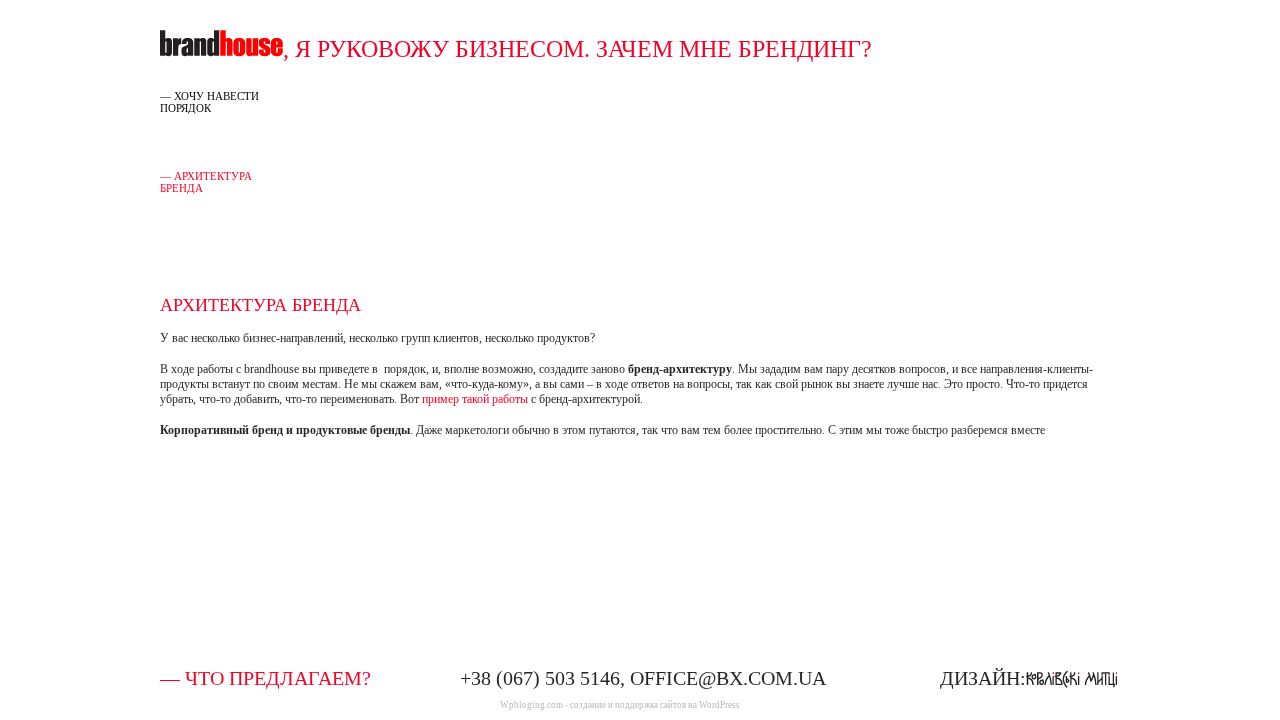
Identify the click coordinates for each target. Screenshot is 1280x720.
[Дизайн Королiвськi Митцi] (1071, 677)
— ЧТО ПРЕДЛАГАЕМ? (265, 678)
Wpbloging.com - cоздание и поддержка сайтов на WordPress (620, 705)
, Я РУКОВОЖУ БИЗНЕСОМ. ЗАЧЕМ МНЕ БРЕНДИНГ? (577, 49)
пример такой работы (475, 399)
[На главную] (221, 49)
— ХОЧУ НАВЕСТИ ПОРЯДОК (209, 102)
